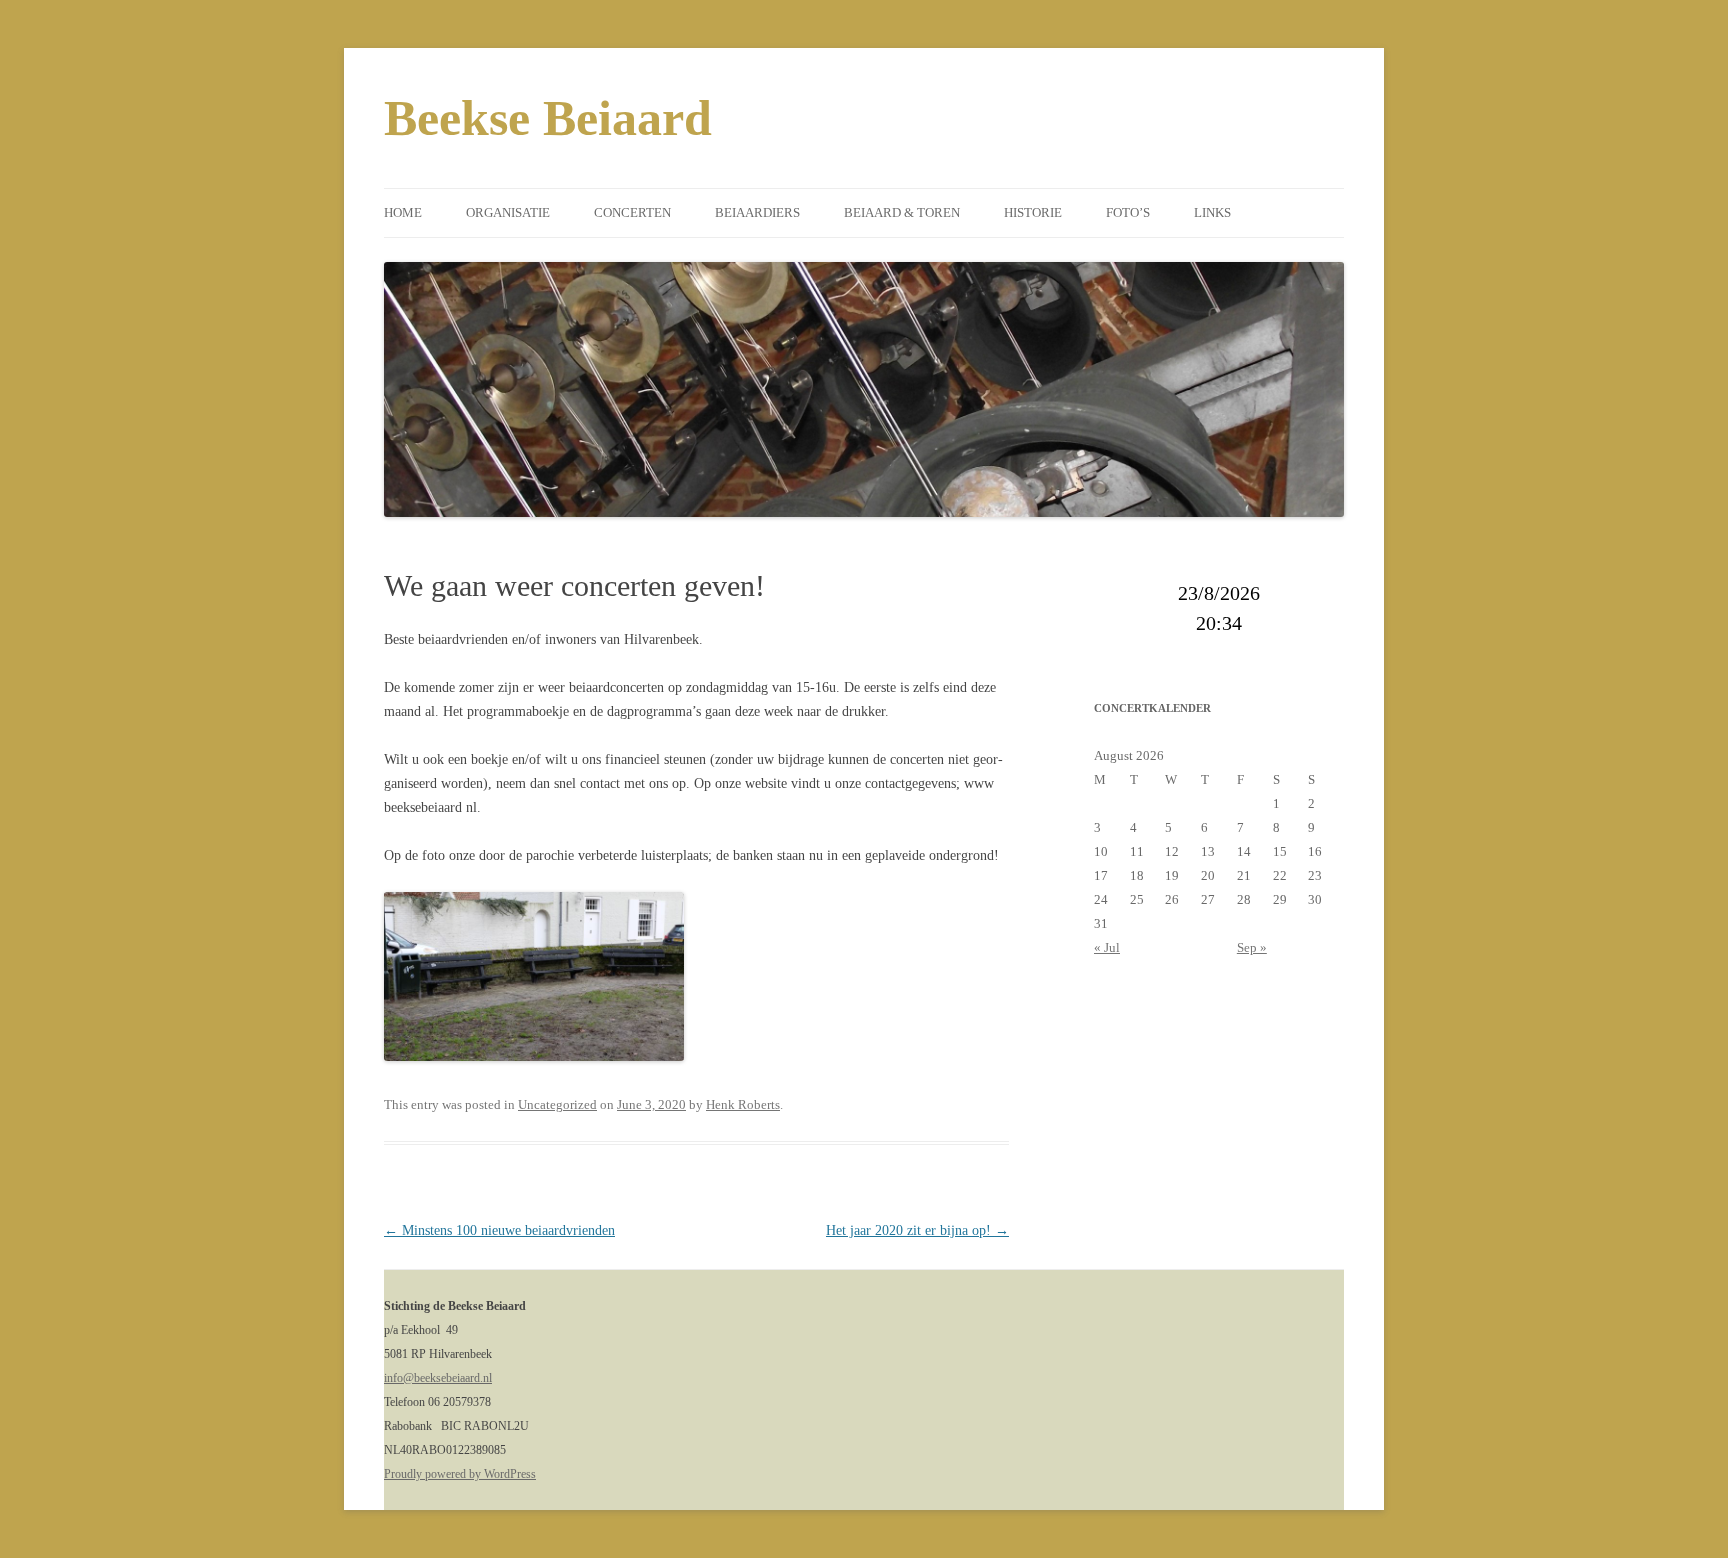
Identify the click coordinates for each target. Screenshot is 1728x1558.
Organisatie (508, 212)
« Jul (1107, 947)
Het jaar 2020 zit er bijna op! (917, 1230)
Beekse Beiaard (548, 118)
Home (403, 212)
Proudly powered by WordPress (460, 1474)
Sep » (1252, 947)
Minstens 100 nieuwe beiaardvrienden (499, 1230)
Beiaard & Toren (902, 212)
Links (1212, 212)
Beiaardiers (757, 212)
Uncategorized (557, 1104)
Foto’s (1128, 212)
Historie (1033, 212)
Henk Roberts (743, 1104)
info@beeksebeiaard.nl (438, 1378)
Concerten (632, 212)
